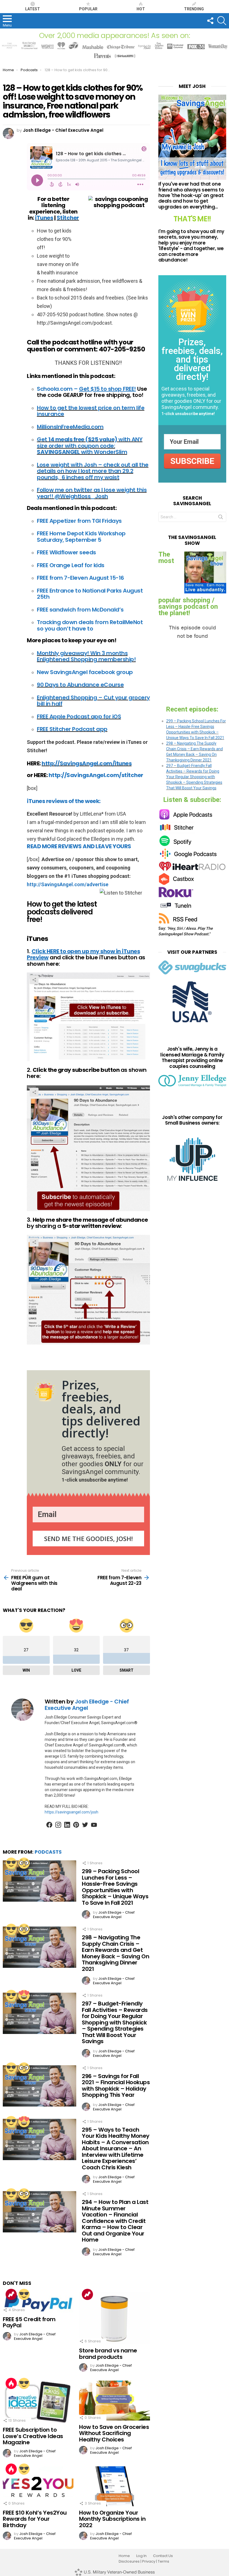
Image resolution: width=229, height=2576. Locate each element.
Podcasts (48, 1852)
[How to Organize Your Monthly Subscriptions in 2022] (114, 2486)
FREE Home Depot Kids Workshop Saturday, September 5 (81, 537)
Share (34, 980)
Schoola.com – (86, 389)
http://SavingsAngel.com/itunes (87, 763)
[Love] (24, 1995)
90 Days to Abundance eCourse (80, 685)
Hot (141, 9)
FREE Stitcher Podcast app (72, 729)
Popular (88, 9)
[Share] (88, 1017)
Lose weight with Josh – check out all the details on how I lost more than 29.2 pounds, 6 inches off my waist (93, 471)
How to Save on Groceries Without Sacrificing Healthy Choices (114, 2433)
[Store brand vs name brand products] (114, 2318)
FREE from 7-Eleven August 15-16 (80, 578)
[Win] (11, 1863)
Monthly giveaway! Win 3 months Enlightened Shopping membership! (86, 656)
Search (221, 518)
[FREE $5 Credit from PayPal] (38, 2302)
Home (124, 2556)
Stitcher (68, 218)
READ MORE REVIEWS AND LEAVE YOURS (79, 846)
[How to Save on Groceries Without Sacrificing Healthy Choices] (114, 2401)
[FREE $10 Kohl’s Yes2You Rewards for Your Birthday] (38, 2486)
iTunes (44, 218)
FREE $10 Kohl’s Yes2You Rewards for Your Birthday (35, 2519)
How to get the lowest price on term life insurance (91, 411)
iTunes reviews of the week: (64, 801)
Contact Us (163, 2556)
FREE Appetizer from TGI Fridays (79, 521)
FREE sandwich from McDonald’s (80, 610)
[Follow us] (210, 21)
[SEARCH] (222, 21)
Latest (33, 9)
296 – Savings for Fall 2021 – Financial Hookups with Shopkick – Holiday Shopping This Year (116, 2086)
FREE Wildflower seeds (66, 552)
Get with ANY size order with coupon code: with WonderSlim (90, 446)
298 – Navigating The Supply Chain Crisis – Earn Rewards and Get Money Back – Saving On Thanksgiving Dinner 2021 (115, 1953)
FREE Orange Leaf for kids (71, 565)
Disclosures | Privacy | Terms (144, 2561)
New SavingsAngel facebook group (85, 672)
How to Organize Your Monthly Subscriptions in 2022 (112, 2519)
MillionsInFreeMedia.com (70, 427)
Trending (194, 9)
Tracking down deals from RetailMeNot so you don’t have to (90, 625)
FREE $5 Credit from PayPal (29, 2322)
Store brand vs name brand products (108, 2354)
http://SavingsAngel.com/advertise (68, 884)
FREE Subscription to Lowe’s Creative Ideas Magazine (33, 2436)
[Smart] (24, 1863)
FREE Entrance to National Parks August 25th (90, 594)
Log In (141, 2556)
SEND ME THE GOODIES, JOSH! (88, 1539)
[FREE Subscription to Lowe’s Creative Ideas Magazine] (38, 2402)
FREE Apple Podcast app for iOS (79, 717)
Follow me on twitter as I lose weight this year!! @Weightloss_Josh (92, 493)
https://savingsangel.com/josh (71, 1812)
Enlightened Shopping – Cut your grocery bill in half (93, 701)
